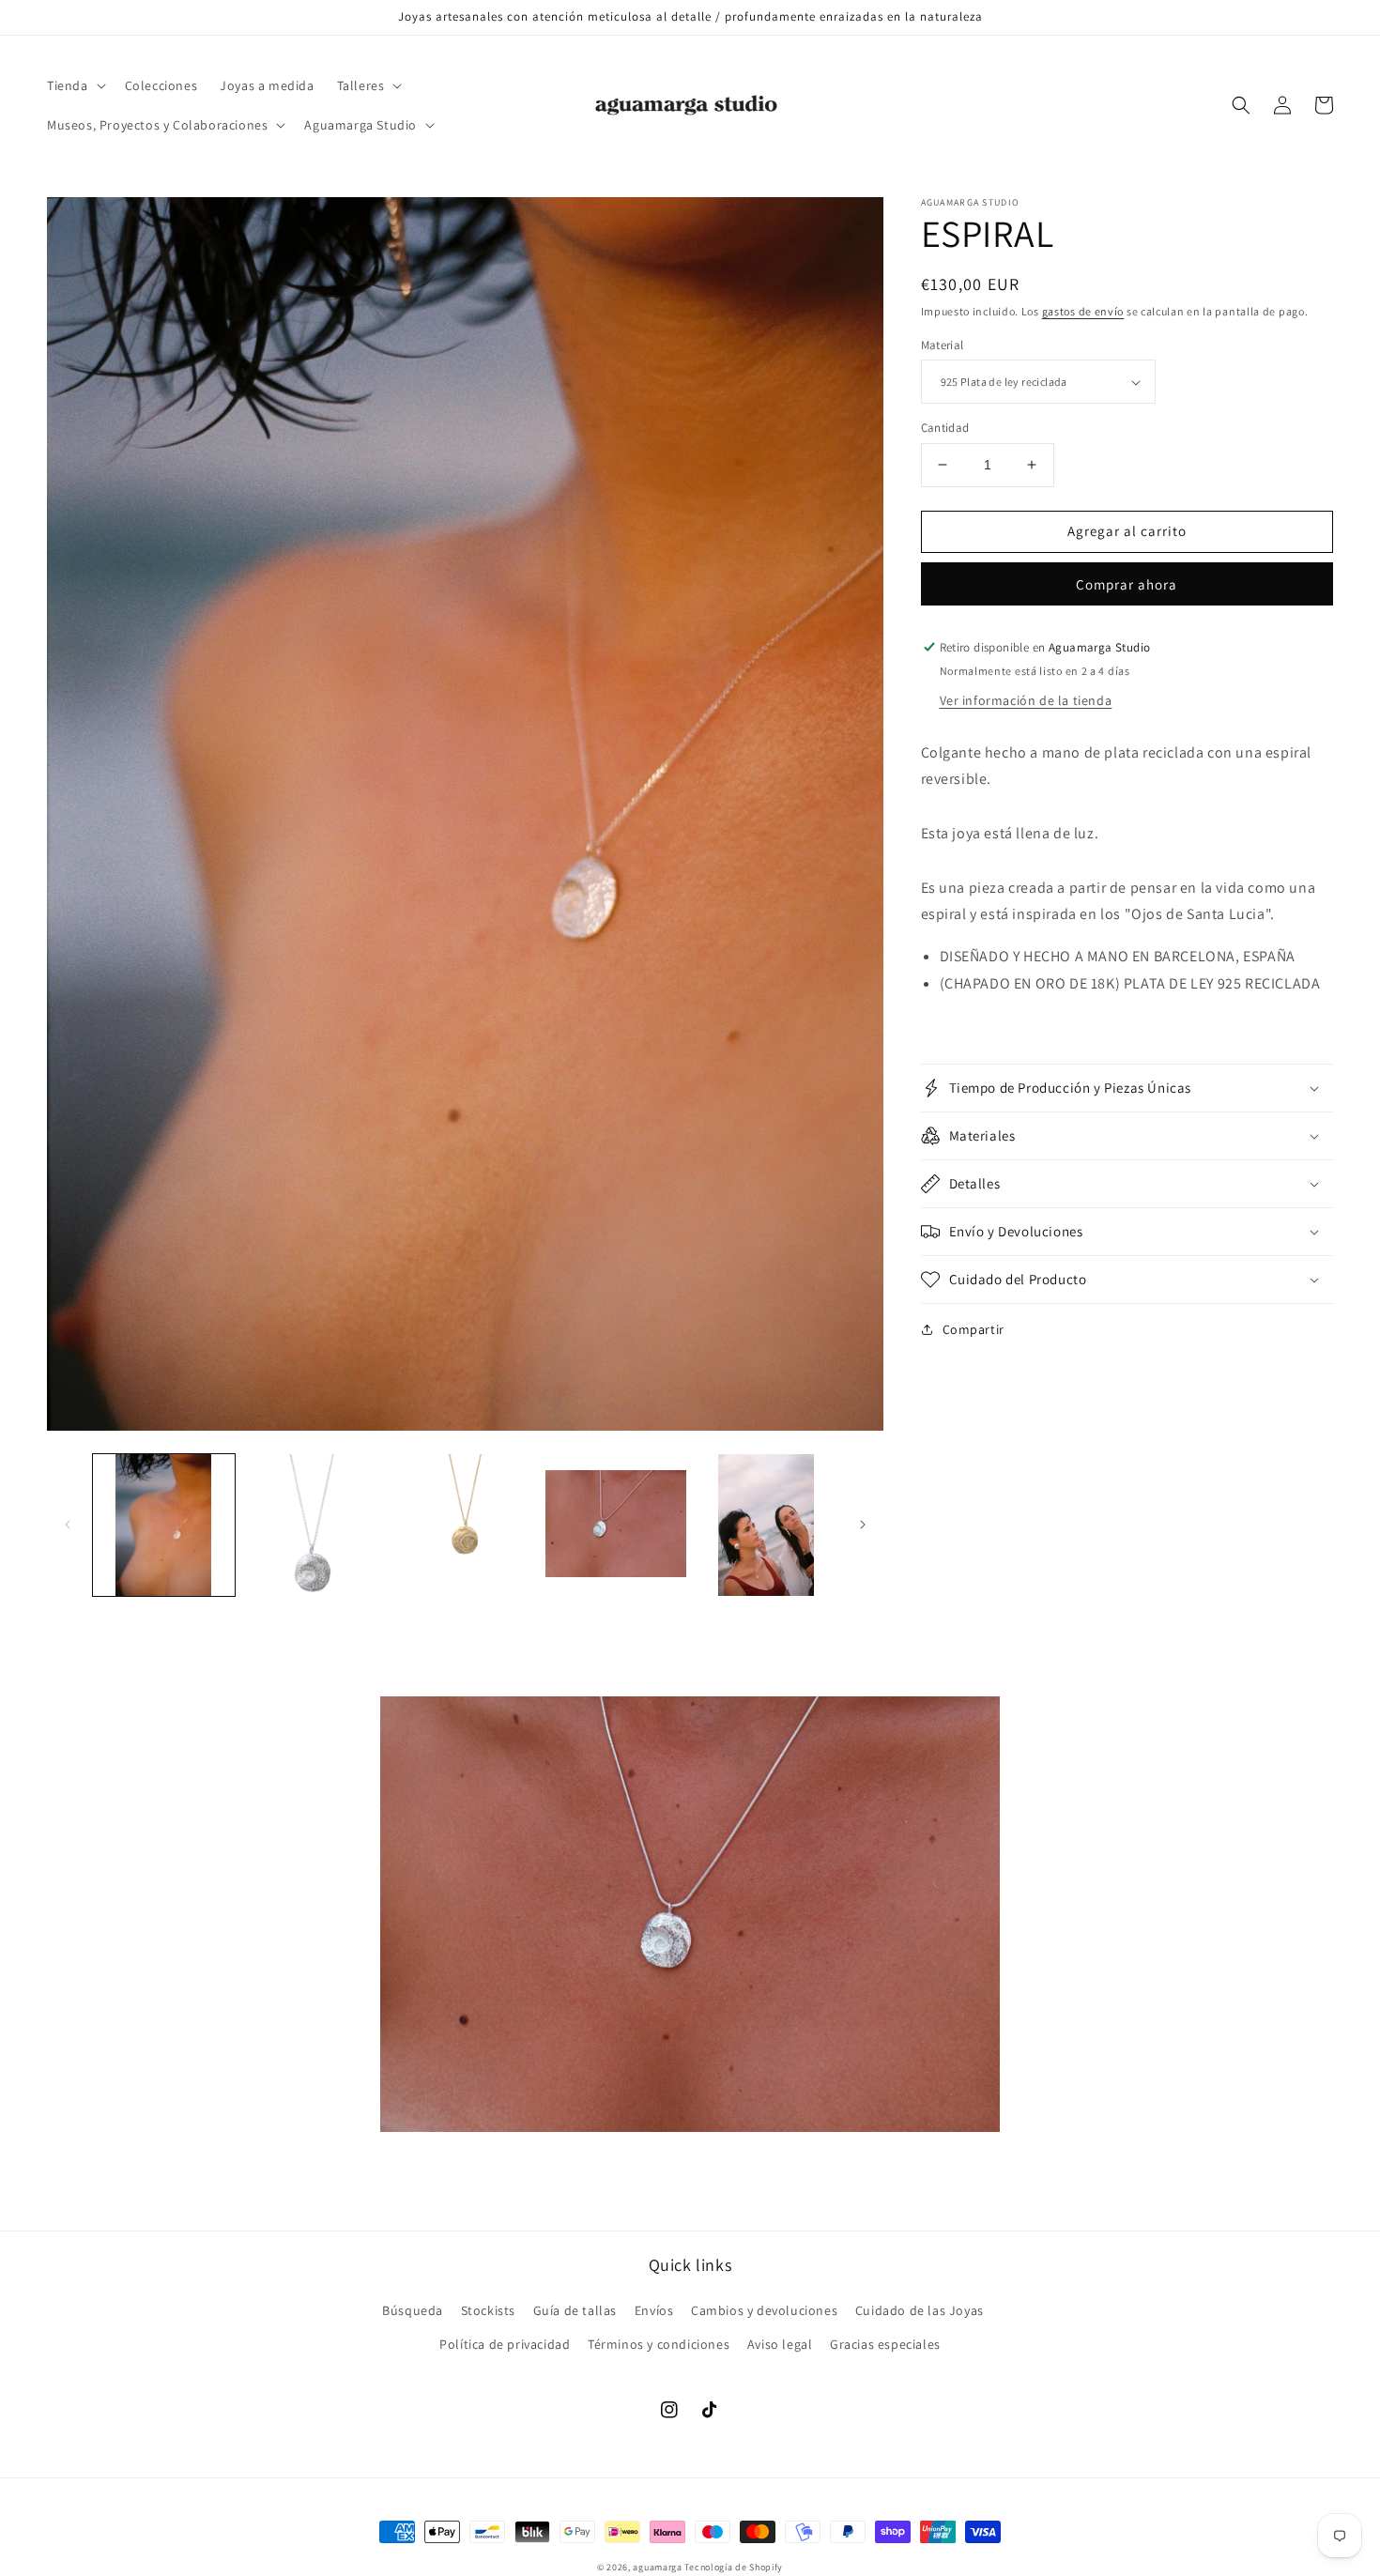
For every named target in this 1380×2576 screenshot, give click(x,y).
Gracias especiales (885, 2344)
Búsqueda (413, 2310)
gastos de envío (1083, 311)
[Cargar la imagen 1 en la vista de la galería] (164, 1525)
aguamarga (657, 2567)
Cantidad (945, 428)
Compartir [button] (974, 1329)
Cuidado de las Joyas (920, 2310)
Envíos (654, 2310)
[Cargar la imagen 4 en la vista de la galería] (616, 1525)
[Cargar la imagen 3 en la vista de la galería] (465, 1525)
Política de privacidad (505, 2344)
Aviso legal (780, 2344)
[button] (75, 85)
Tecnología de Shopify (734, 2567)
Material (943, 345)
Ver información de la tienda (1026, 700)
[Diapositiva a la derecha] (863, 1525)
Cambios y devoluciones (764, 2310)
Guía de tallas (575, 2310)
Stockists (488, 2310)
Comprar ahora (1127, 584)
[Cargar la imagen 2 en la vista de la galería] (315, 1525)
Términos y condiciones (659, 2344)
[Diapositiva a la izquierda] (68, 1525)
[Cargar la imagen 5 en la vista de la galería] (767, 1525)
